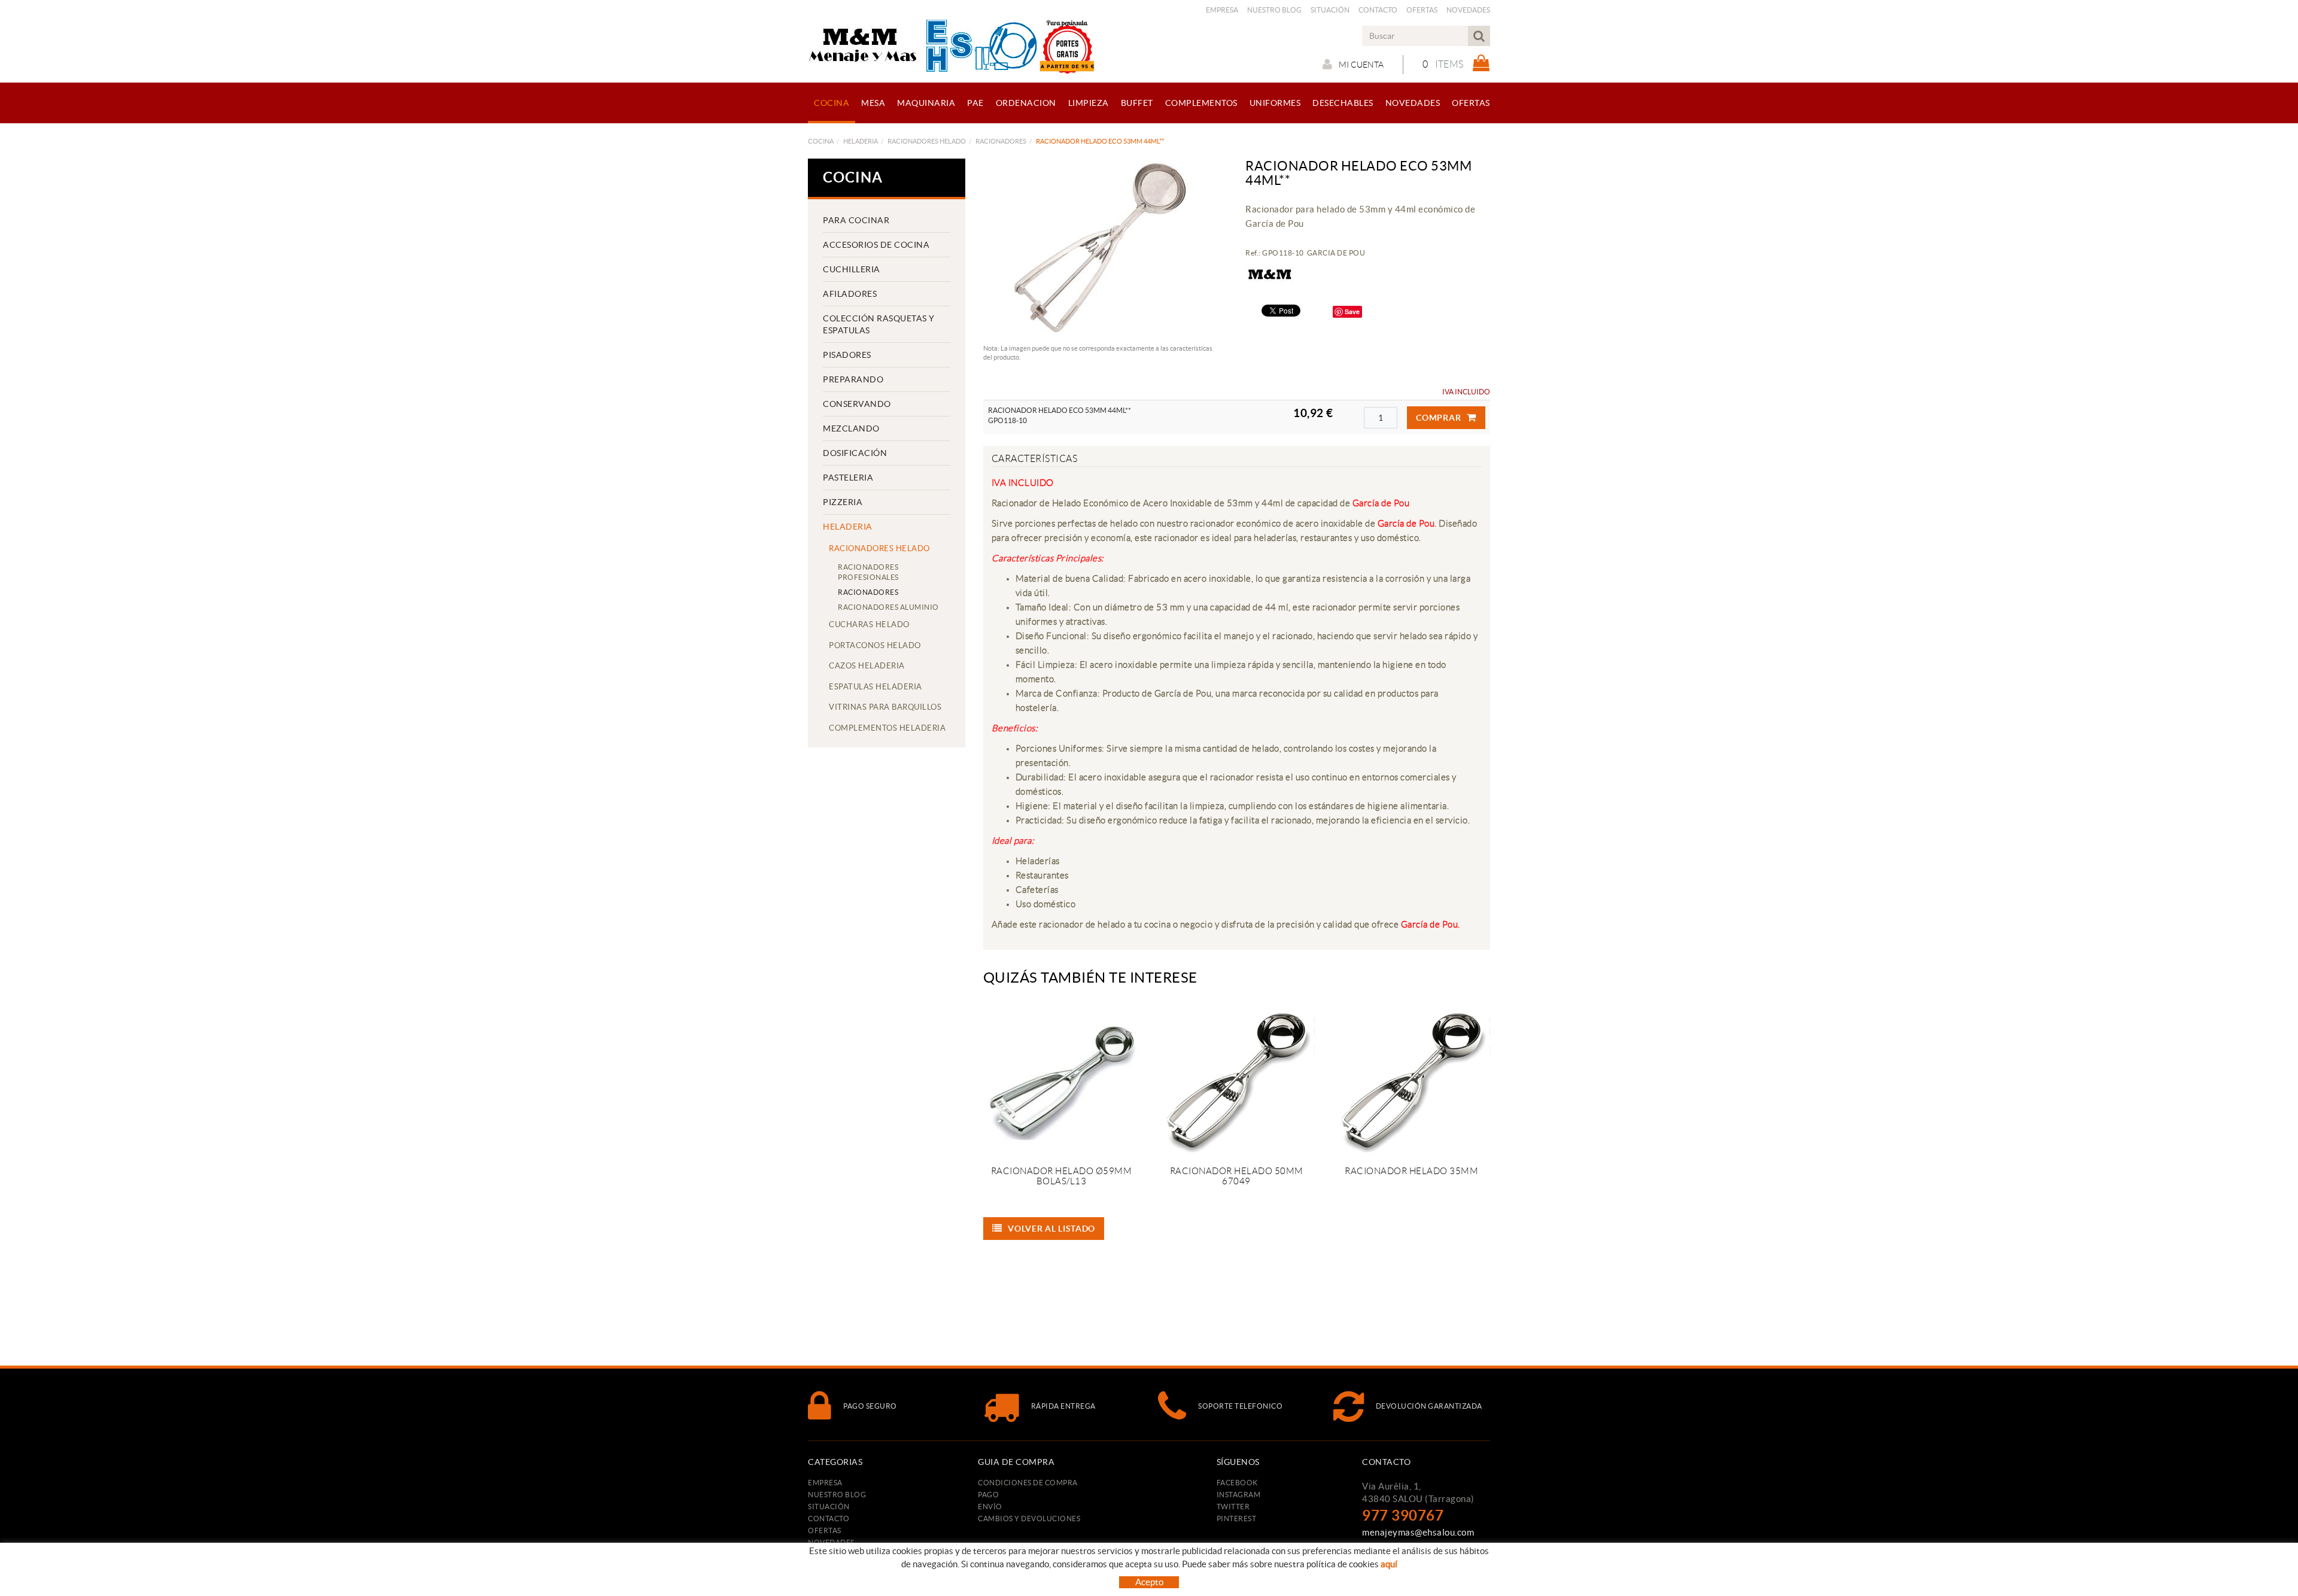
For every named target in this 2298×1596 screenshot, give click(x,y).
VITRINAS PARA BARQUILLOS (885, 707)
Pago (988, 1495)
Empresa (1222, 10)
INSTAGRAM (1239, 1495)
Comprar (1438, 418)
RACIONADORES (1001, 141)
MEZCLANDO (851, 428)
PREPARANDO (853, 379)
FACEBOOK (1237, 1483)
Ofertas (1422, 10)
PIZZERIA (843, 502)
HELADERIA (861, 141)
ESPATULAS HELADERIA (876, 687)
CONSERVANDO (857, 404)
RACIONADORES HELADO (927, 141)
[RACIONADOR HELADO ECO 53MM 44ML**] (1101, 248)
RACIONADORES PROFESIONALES (868, 572)
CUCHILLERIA (852, 269)
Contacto (1378, 10)
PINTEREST (1237, 1519)
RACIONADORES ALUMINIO (888, 607)
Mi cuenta (1361, 65)
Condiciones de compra (1028, 1483)
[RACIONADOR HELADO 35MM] (1411, 1079)
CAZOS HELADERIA (867, 666)
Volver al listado (1051, 1229)
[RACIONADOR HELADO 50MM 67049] (1236, 1079)
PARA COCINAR (856, 220)
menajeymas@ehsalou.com (1418, 1532)
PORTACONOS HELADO (875, 645)
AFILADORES (850, 294)
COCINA (821, 141)
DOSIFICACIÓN (855, 453)
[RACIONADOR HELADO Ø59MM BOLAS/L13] (1062, 1079)
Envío (990, 1507)
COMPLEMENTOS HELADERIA (887, 728)
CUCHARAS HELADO (869, 624)
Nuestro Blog (1274, 10)
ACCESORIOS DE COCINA (876, 245)
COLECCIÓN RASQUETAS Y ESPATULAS (879, 324)
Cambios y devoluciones (1029, 1519)
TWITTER (1233, 1507)
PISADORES (847, 355)
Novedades (1468, 10)
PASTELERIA (848, 478)
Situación (1330, 10)
